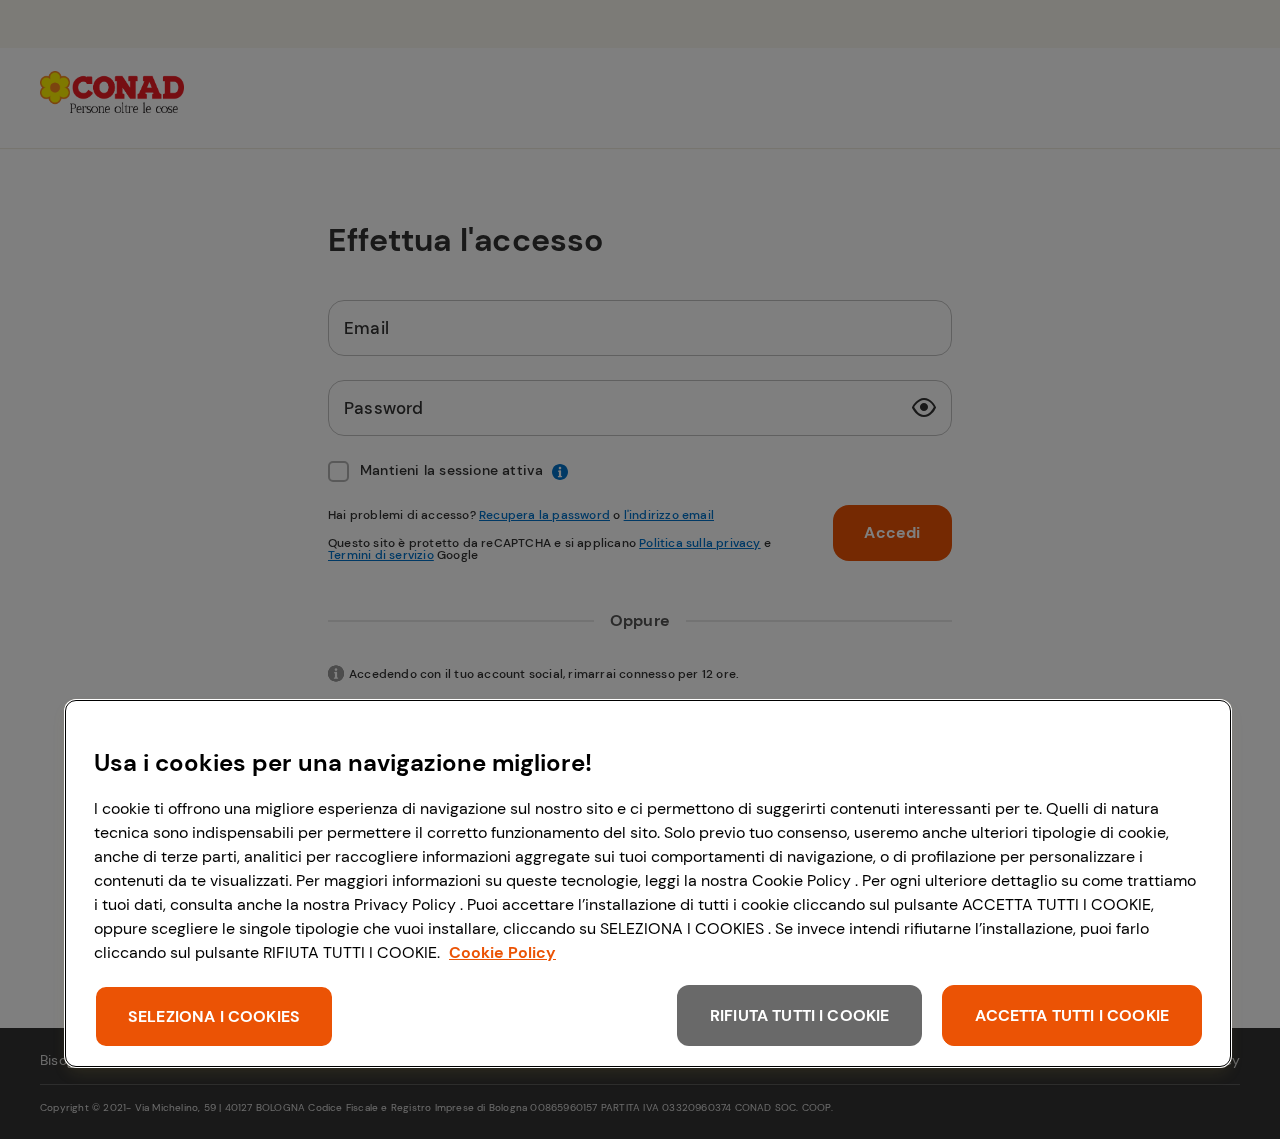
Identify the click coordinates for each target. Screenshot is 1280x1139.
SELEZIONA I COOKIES (214, 1016)
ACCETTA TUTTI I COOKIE (1072, 1015)
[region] (648, 883)
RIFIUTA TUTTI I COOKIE (800, 1015)
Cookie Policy (502, 952)
